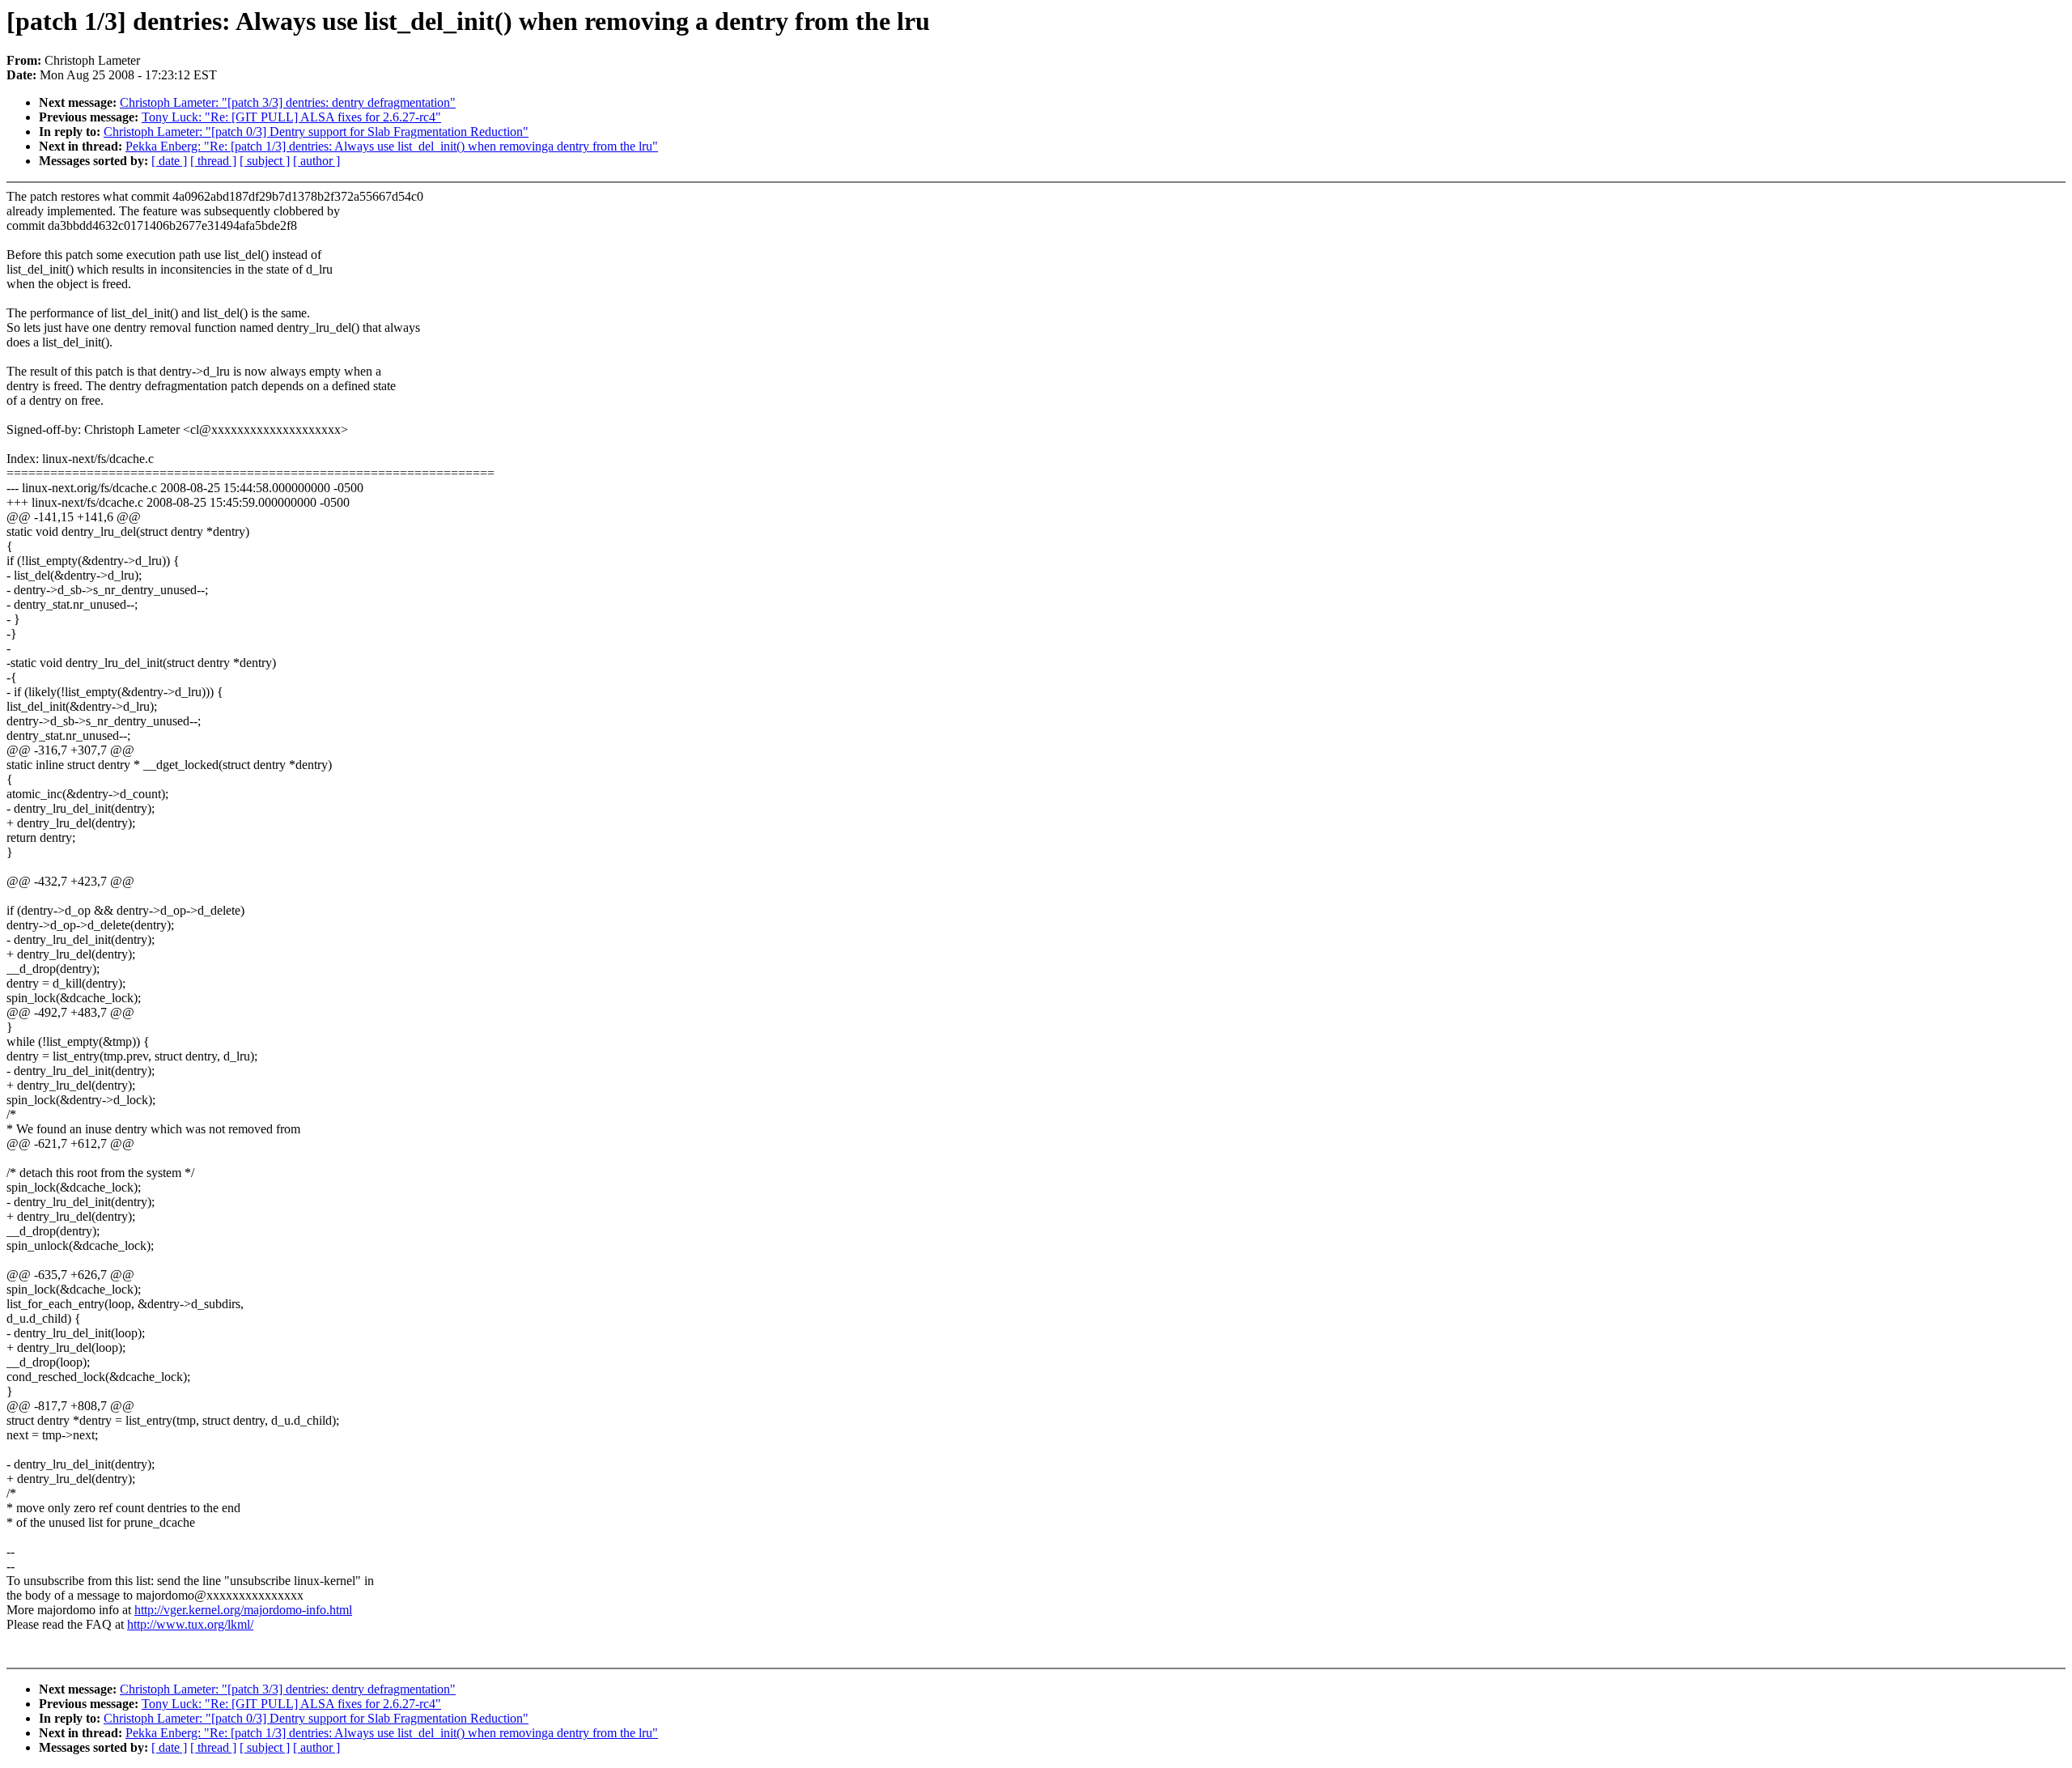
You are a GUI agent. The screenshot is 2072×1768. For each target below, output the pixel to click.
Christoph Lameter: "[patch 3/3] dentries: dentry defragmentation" (288, 102)
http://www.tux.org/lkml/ (190, 1624)
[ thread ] (213, 161)
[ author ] (316, 161)
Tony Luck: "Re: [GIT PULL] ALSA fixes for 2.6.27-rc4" (291, 117)
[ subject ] (265, 161)
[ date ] (169, 161)
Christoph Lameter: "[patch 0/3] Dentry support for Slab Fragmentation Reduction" (316, 132)
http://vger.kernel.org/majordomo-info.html (243, 1610)
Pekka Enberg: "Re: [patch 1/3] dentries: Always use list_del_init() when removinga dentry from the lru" (392, 146)
